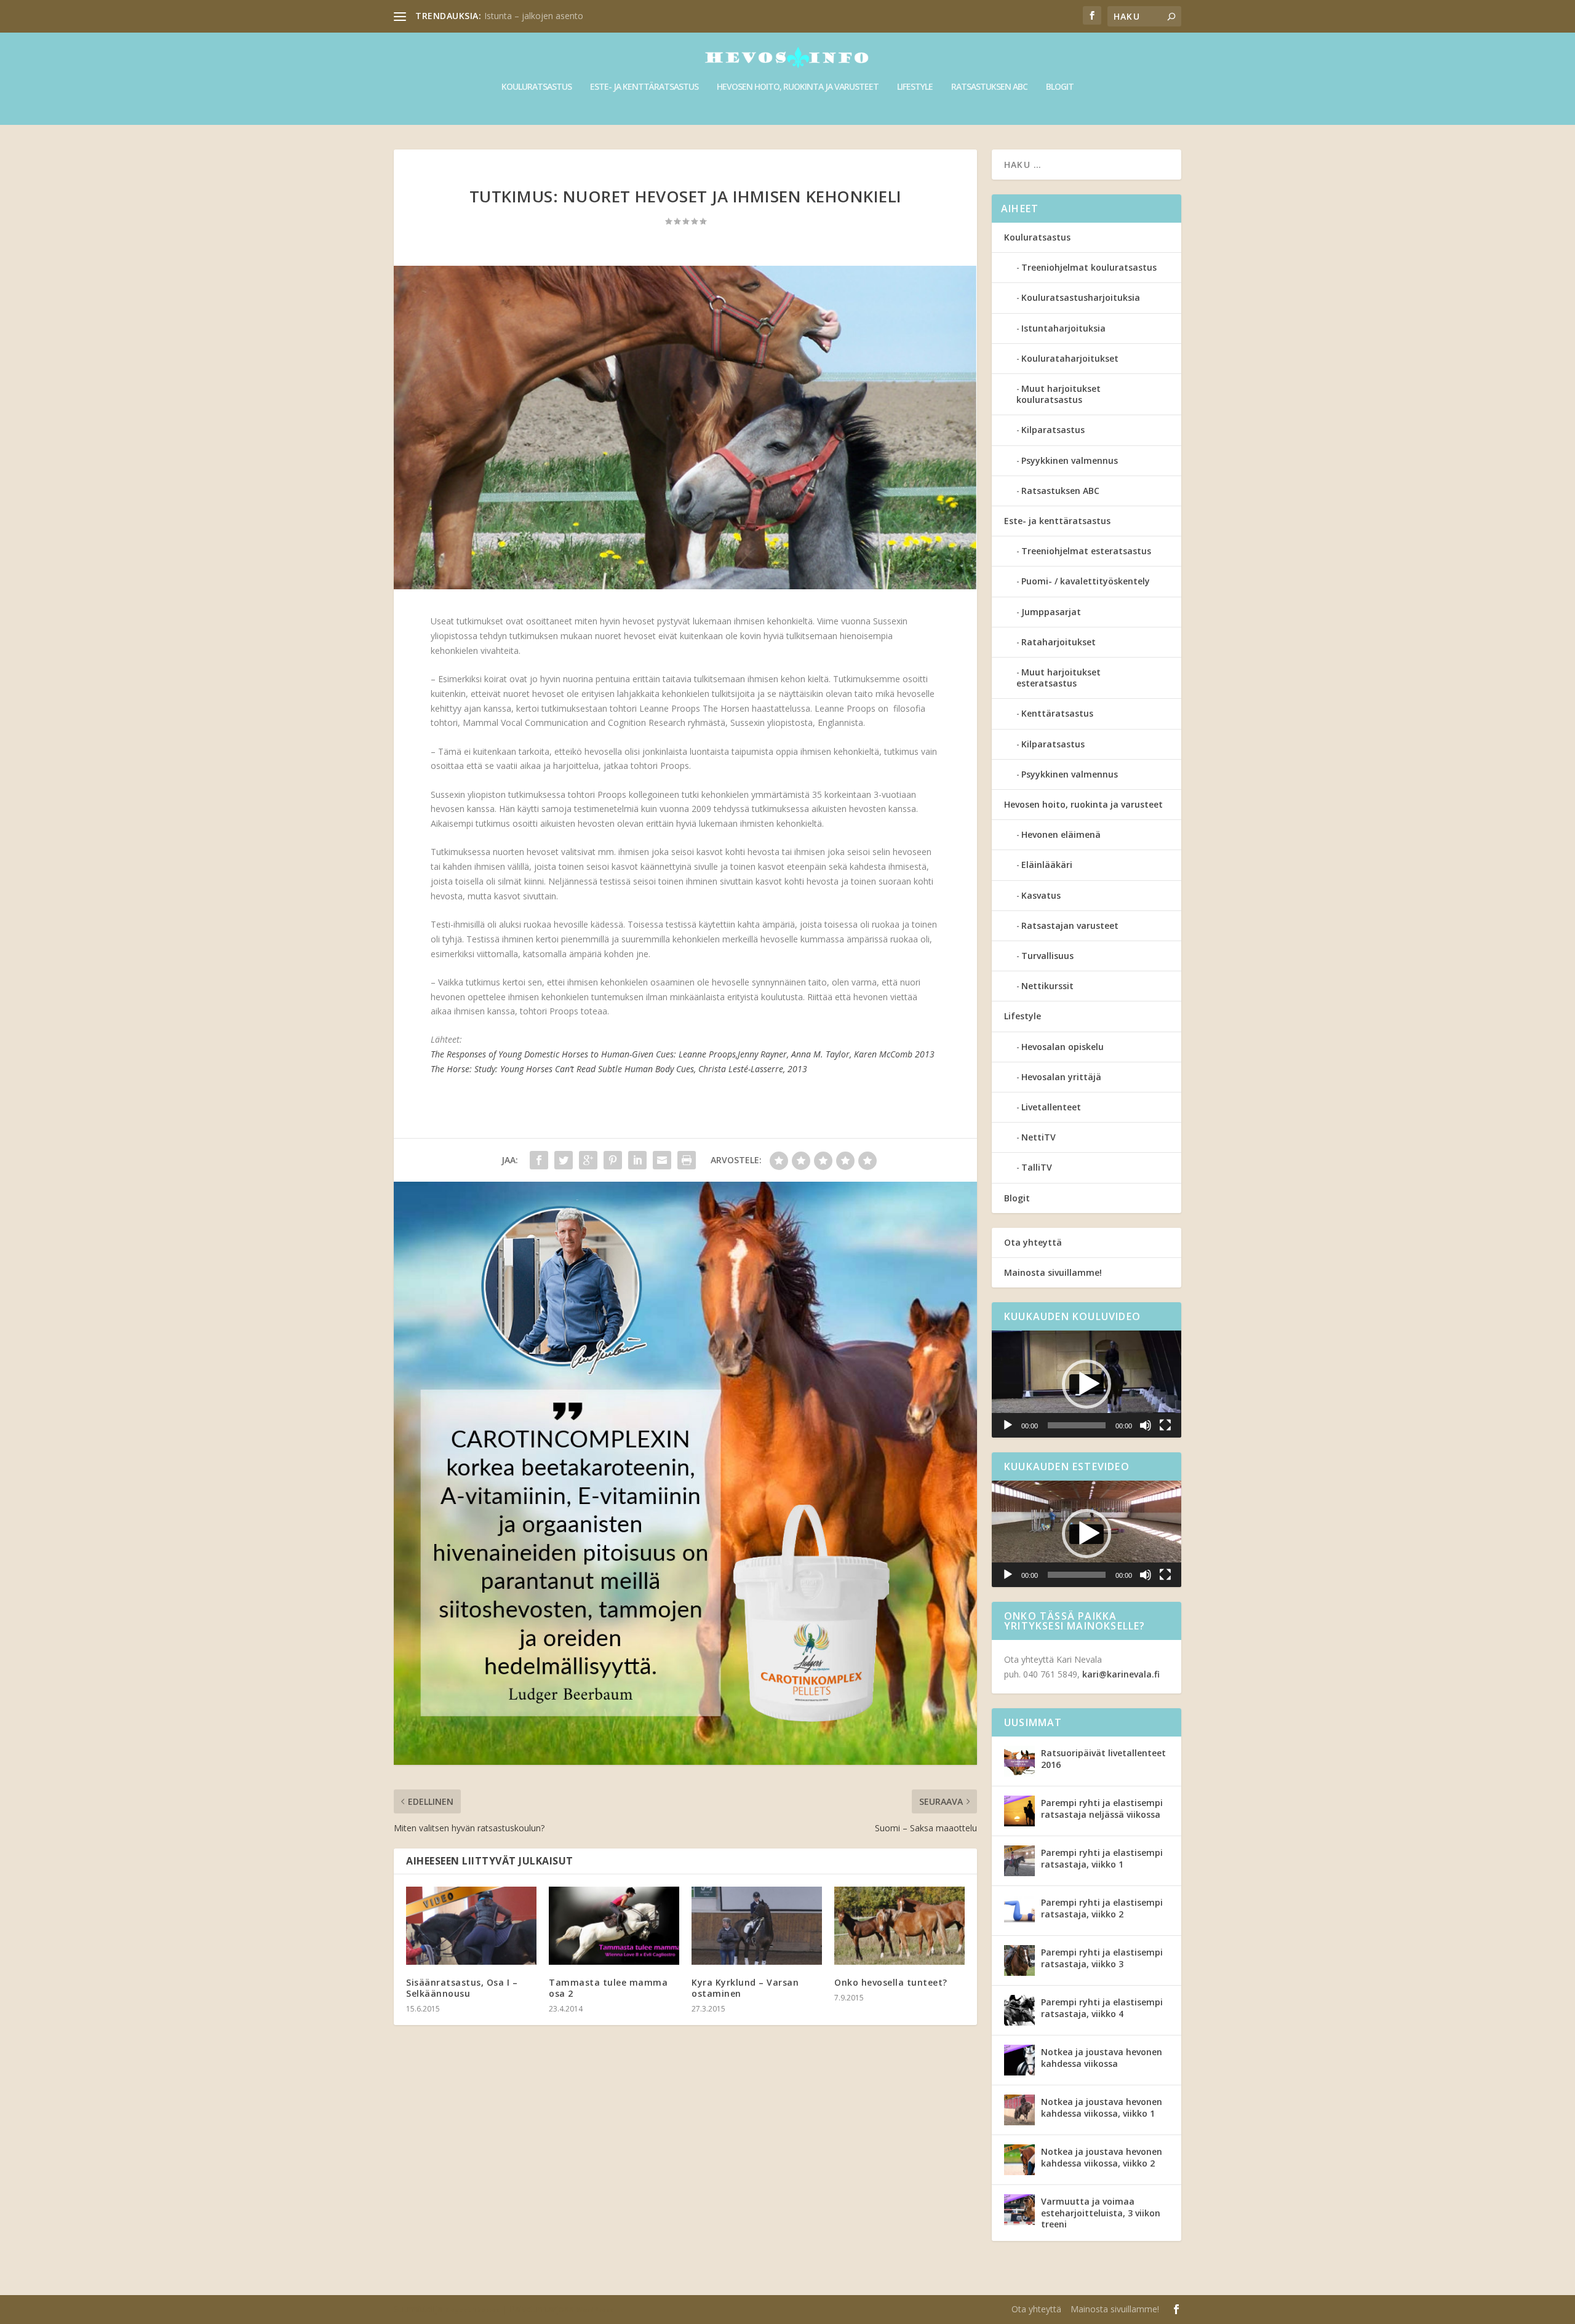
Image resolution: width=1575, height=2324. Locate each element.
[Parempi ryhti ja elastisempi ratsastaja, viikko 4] (1019, 2010)
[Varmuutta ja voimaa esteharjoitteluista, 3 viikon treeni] (1019, 2210)
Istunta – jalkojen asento (534, 16)
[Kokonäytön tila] (1165, 1425)
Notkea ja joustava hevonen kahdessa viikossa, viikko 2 (1102, 2157)
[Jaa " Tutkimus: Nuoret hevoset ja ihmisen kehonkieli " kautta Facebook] (539, 1160)
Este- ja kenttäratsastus (644, 87)
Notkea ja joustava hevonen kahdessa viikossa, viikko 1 (1102, 2107)
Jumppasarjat (1051, 612)
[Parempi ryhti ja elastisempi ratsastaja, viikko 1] (1019, 1861)
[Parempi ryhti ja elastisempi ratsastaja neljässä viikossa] (1019, 1811)
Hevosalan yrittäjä (1061, 1077)
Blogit (1060, 87)
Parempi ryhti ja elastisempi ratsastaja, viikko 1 (1102, 1858)
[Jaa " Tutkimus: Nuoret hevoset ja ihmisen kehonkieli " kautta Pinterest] (613, 1160)
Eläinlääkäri (1047, 865)
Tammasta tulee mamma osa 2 (608, 1988)
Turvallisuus (1047, 956)
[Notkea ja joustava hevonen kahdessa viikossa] (1019, 2060)
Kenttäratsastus (1057, 713)
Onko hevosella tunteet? (891, 1982)
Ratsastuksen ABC (989, 87)
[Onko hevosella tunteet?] (899, 1926)
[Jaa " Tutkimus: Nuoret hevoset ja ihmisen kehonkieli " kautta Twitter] (564, 1160)
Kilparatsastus (1053, 430)
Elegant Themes (472, 2310)
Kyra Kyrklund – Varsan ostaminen (745, 1988)
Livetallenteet (1051, 1107)
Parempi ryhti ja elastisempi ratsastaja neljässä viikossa (1102, 1808)
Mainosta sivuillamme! (1053, 1272)
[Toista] (1008, 1425)
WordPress (595, 2310)
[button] (1087, 1384)
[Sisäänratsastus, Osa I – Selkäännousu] (471, 1926)
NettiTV (1039, 1137)
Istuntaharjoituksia (1063, 328)
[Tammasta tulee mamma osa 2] (614, 1926)
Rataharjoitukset (1059, 642)
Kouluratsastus (536, 87)
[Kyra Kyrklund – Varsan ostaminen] (757, 1926)
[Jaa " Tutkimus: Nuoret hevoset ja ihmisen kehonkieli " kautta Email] (662, 1160)
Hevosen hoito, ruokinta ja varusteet (798, 87)
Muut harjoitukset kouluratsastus (1059, 394)
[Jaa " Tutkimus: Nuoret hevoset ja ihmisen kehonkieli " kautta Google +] (588, 1160)
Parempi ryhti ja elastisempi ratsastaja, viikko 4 (1102, 2008)
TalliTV (1037, 1167)
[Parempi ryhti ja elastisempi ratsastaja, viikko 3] (1019, 1960)
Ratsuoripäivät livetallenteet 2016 (1103, 1758)
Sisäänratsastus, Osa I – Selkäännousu (462, 1988)
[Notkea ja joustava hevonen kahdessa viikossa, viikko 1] (1019, 2110)
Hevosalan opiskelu (1063, 1047)
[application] (1087, 1384)
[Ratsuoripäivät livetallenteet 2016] (1019, 1761)
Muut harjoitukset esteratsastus (1059, 678)
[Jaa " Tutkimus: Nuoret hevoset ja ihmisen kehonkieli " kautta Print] (687, 1160)
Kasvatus (1041, 895)
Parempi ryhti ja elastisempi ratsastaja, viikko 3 (1102, 1958)
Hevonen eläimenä (1061, 834)
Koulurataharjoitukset (1070, 358)
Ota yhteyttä (1033, 1242)
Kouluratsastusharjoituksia (1081, 297)
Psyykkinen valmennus (1070, 460)
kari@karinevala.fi (1121, 1674)
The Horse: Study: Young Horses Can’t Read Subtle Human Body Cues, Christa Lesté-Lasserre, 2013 (619, 1069)
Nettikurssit (1047, 986)
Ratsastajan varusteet (1070, 925)
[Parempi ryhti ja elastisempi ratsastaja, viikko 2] (1019, 1911)
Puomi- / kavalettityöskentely (1086, 581)
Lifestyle (915, 87)
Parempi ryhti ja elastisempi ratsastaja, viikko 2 (1102, 1908)
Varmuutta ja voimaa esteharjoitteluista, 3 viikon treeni (1101, 2212)
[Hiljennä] (1146, 1425)
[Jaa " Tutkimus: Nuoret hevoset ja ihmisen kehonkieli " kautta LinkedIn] (637, 1160)
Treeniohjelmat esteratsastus (1086, 551)
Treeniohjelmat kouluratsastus (1089, 267)
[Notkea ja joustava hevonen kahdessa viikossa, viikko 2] (1019, 2160)
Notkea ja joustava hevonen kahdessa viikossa (1102, 2057)
